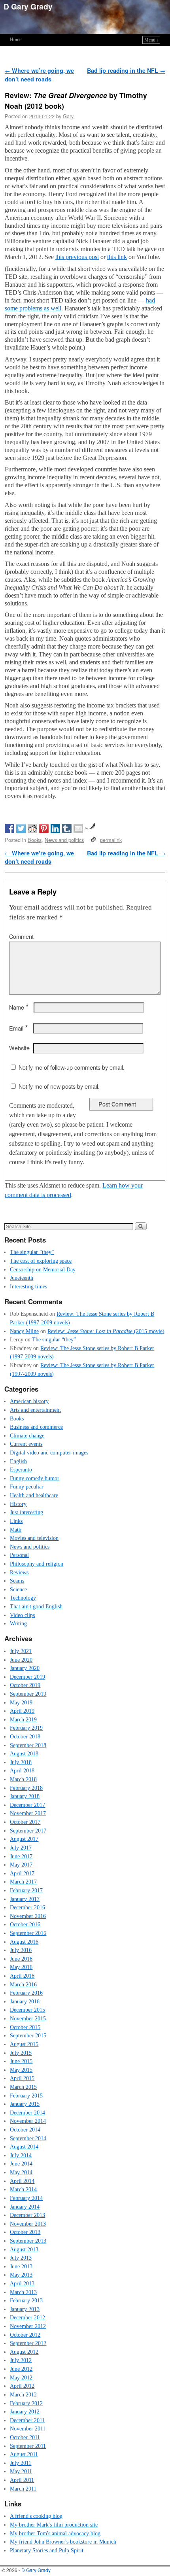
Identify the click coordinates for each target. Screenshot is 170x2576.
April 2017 (22, 1873)
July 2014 (21, 2155)
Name (19, 1007)
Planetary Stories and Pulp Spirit (47, 2550)
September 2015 (28, 2035)
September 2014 (28, 2138)
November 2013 (28, 2224)
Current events (26, 1444)
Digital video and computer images (49, 1453)
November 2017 (28, 1813)
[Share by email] (78, 828)
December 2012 (27, 2317)
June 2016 (21, 1959)
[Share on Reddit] (32, 828)
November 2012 (28, 2326)
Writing (18, 1623)
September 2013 (28, 2241)
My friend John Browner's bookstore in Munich (63, 2542)
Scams (17, 1581)
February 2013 (26, 2300)
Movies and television (34, 1538)
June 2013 (21, 2266)
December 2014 (27, 2113)
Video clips (22, 1615)
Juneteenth (22, 1278)
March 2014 (23, 2189)
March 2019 (23, 1719)
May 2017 (21, 1865)
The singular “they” (32, 1252)
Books (35, 840)
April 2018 (22, 1770)
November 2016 (28, 1916)
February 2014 (26, 2198)
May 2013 (21, 2275)
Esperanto (21, 1470)
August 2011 (24, 2454)
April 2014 (22, 2181)
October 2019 (25, 1685)
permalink (111, 840)
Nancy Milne (24, 1331)
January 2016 (25, 2001)
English (18, 1461)
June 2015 (21, 2061)
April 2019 (22, 1711)
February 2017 (26, 1890)
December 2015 (27, 2010)
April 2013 (22, 2283)
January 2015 (25, 2104)
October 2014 (25, 2130)
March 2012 (23, 2394)
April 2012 (22, 2386)
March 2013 (23, 2292)
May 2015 (21, 2070)
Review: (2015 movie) (106, 1331)
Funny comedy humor (35, 1478)
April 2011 (22, 2480)
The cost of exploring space (41, 1261)
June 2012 (21, 2369)
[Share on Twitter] (21, 828)
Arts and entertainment (35, 1410)
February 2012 (26, 2403)
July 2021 (21, 1651)
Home (16, 40)
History (18, 1504)
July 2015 (21, 2053)
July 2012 (21, 2360)
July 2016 (21, 1950)
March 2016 (23, 1984)
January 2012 (25, 2411)
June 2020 (21, 1660)
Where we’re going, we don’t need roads (39, 75)
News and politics (64, 840)
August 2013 (24, 2249)
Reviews (19, 1572)
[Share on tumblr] (67, 828)
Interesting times (28, 1286)
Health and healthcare (34, 1495)
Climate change (27, 1436)
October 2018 (25, 1736)
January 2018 (25, 1796)
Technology (23, 1598)
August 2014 (24, 2147)
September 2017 (28, 1831)
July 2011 (21, 2463)
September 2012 (28, 2343)
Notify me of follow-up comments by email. (72, 1067)
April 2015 (22, 2078)
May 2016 (21, 1967)
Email (18, 1028)
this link (117, 257)
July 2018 (21, 1762)
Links (16, 1521)
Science (18, 1589)
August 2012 (24, 2352)
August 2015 (24, 2044)
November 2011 (28, 2428)
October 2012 (25, 2335)
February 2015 (26, 2096)
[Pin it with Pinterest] (44, 828)
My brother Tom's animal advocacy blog (55, 2533)
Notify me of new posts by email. (59, 1086)
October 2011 (25, 2437)
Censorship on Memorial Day (43, 1269)
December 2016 (27, 1907)
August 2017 (24, 1839)
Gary (68, 116)
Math (16, 1530)
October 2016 (25, 1924)
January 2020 (25, 1668)
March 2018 (23, 1779)
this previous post (77, 257)
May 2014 (21, 2172)
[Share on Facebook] (9, 828)
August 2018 (24, 1753)
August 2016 (24, 1942)
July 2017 (21, 1848)
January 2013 (25, 2309)
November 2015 (28, 2018)
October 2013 (25, 2232)
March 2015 (23, 2087)
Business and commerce (36, 1427)
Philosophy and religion (37, 1564)
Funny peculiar (27, 1487)
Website (19, 1048)
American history (29, 1401)
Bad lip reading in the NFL (126, 70)
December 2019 (27, 1677)
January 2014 (25, 2207)
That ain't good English (36, 1606)
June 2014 (21, 2164)
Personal (19, 1555)
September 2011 (28, 2446)
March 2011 (23, 2489)
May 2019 (21, 1702)
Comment (21, 936)
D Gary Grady (28, 6)
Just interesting (26, 1512)
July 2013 (21, 2258)
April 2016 (22, 1976)
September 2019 (28, 1694)
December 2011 (27, 2420)
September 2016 (28, 1933)
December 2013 (27, 2215)
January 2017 (25, 1899)
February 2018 (26, 1788)
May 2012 (21, 2377)
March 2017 (23, 1882)
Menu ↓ (152, 40)
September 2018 (28, 1745)
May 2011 (21, 2471)
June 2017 (21, 1856)
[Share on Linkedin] (55, 828)
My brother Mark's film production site (54, 2525)
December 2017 (27, 1805)
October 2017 (25, 1822)
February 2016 (26, 1993)
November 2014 (28, 2121)
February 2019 (26, 1728)
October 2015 (25, 2027)
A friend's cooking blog (36, 2516)
